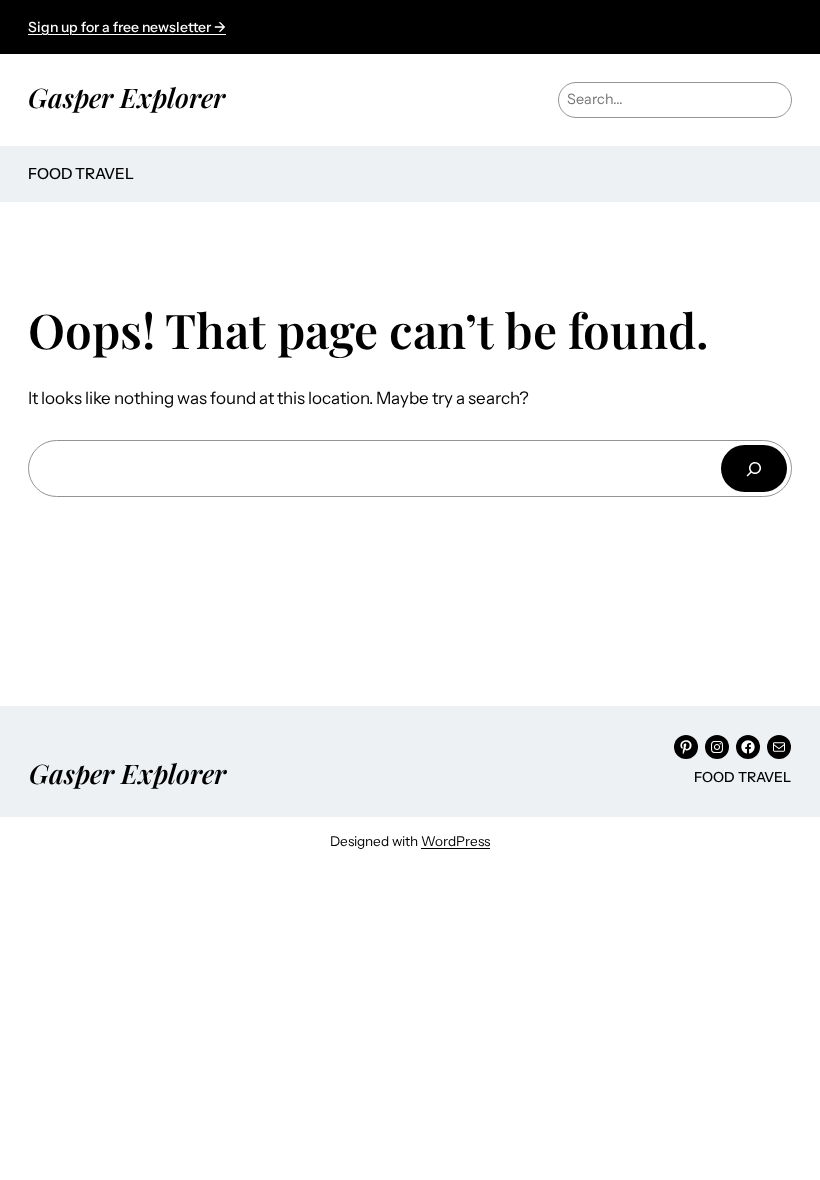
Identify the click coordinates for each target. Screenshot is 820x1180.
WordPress (455, 841)
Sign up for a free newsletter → (127, 27)
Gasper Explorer (126, 97)
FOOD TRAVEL (81, 173)
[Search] (754, 468)
